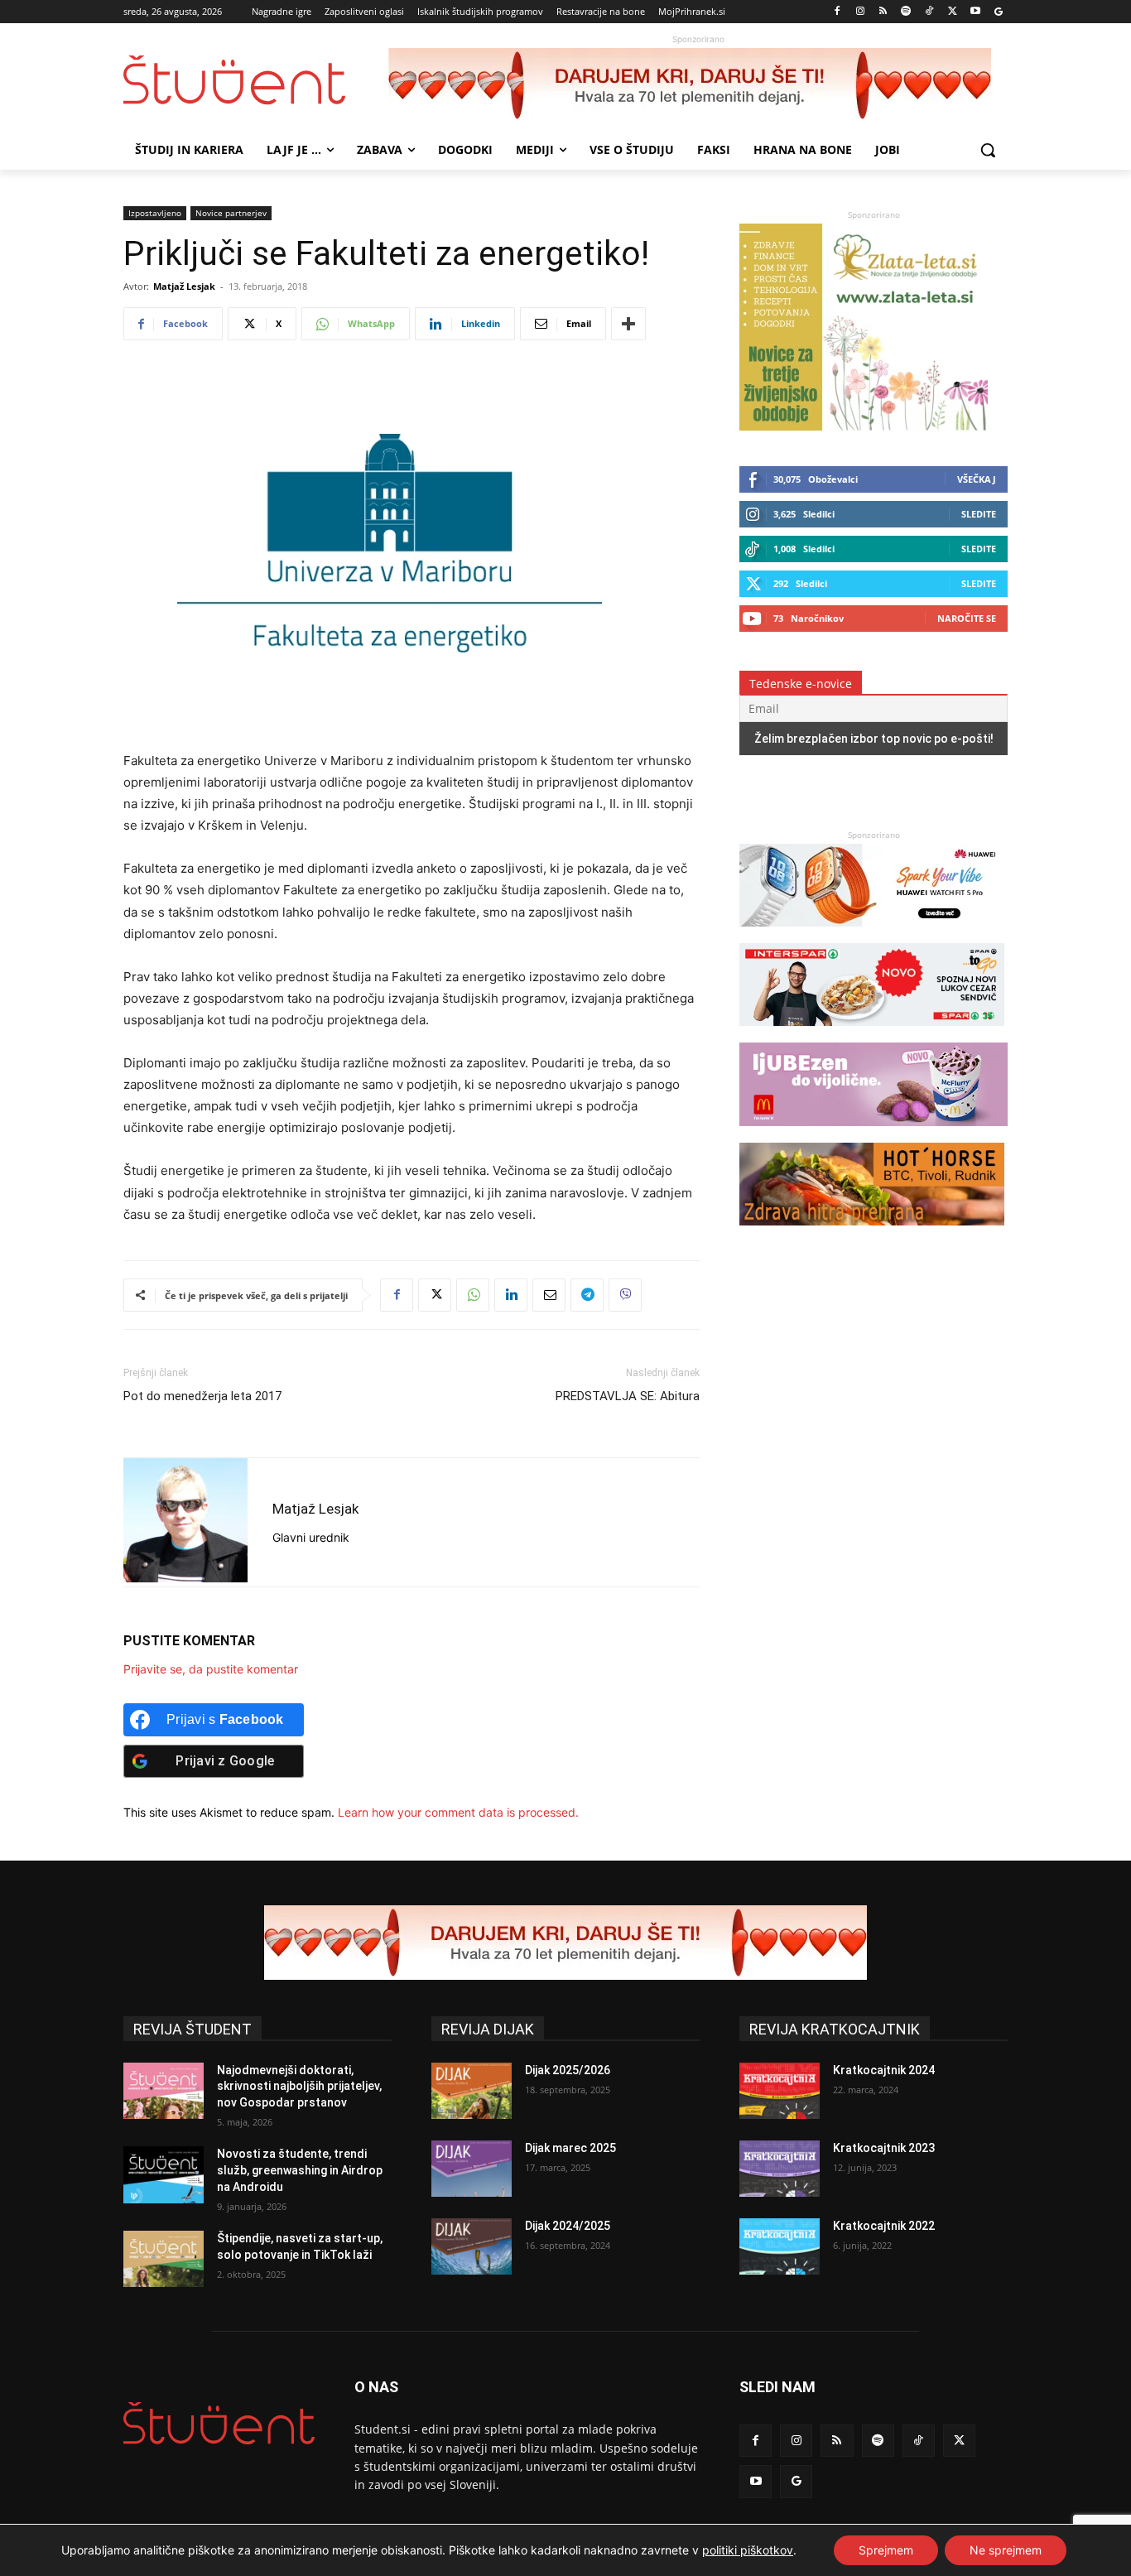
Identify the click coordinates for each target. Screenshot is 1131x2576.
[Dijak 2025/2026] (472, 2091)
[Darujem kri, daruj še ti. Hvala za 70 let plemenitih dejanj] (698, 85)
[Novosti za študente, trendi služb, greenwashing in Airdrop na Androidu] (164, 2174)
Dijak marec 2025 (570, 2148)
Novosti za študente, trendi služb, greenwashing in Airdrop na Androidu (300, 2170)
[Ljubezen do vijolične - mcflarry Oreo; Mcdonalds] (874, 1134)
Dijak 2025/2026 (568, 2070)
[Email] (549, 1295)
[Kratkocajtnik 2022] (780, 2246)
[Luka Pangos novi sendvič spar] (872, 1034)
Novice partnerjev (231, 213)
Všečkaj (977, 479)
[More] (628, 324)
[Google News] (998, 12)
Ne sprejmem (1006, 2550)
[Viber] (625, 1295)
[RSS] (883, 12)
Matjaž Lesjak (184, 286)
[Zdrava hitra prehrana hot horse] (872, 1233)
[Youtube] (975, 12)
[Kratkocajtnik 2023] (780, 2169)
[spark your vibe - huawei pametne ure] (872, 934)
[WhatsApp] (473, 1295)
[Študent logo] (256, 80)
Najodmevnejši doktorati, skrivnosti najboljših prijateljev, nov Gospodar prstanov (299, 2086)
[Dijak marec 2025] (472, 2169)
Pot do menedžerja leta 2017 (202, 1396)
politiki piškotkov (748, 2550)
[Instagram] (860, 12)
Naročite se (967, 618)
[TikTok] (929, 12)
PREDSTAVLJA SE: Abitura (628, 1396)
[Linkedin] (511, 1295)
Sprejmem (886, 2550)
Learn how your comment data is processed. (458, 1812)
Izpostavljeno (155, 213)
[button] (988, 150)
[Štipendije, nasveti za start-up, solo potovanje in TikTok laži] (164, 2259)
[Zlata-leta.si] (864, 426)
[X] (953, 12)
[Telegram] (587, 1295)
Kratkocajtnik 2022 (884, 2226)
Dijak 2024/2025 (568, 2226)
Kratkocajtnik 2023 (884, 2148)
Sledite (979, 514)
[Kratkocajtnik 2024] (780, 2091)
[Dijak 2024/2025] (472, 2246)
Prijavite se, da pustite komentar (211, 1669)
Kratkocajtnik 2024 (884, 2070)
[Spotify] (906, 12)
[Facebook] (837, 12)
